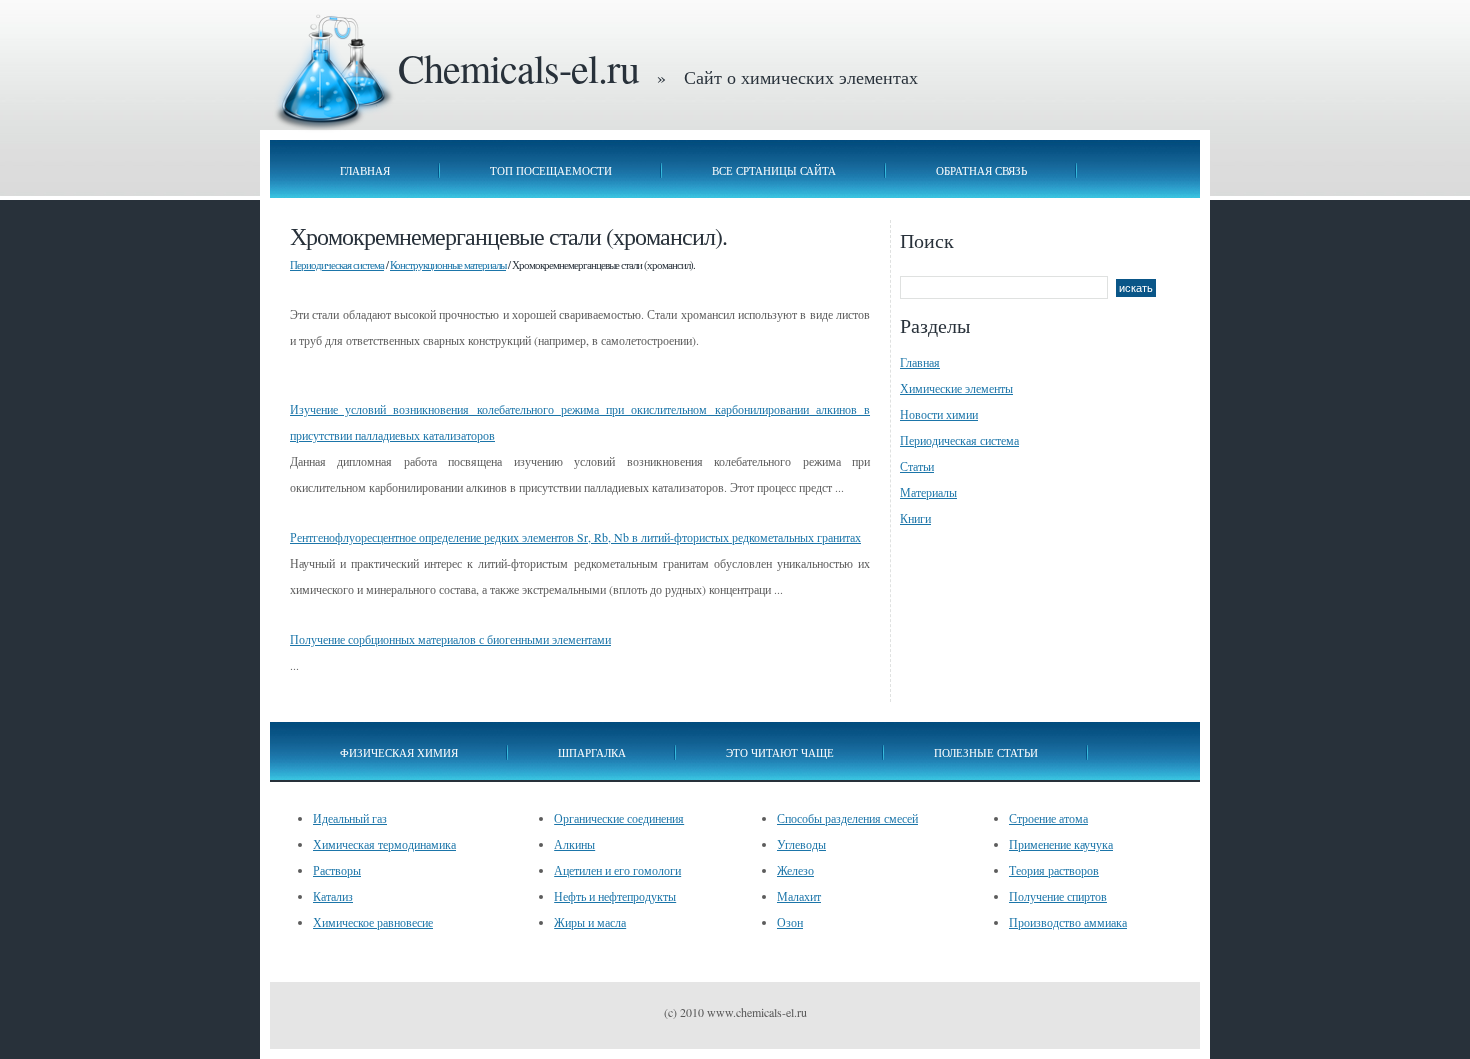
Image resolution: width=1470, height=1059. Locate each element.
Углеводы (801, 844)
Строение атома (1048, 818)
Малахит (799, 896)
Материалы (928, 492)
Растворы (337, 870)
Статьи (917, 466)
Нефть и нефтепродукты (615, 896)
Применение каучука (1061, 844)
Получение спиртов (1058, 896)
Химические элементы (956, 388)
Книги (915, 518)
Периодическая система (337, 264)
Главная (365, 170)
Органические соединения (619, 818)
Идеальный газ (350, 818)
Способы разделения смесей (847, 818)
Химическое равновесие (373, 922)
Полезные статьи (986, 752)
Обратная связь (981, 170)
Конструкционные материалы (448, 264)
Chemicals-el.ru (518, 67)
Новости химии (939, 414)
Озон (790, 922)
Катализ (333, 896)
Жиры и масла (590, 922)
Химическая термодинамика (384, 844)
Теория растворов (1054, 870)
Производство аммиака (1068, 922)
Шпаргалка (592, 752)
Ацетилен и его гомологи (617, 870)
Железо (795, 870)
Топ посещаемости (551, 170)
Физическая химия (399, 752)
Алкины (574, 844)
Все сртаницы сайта (774, 170)
